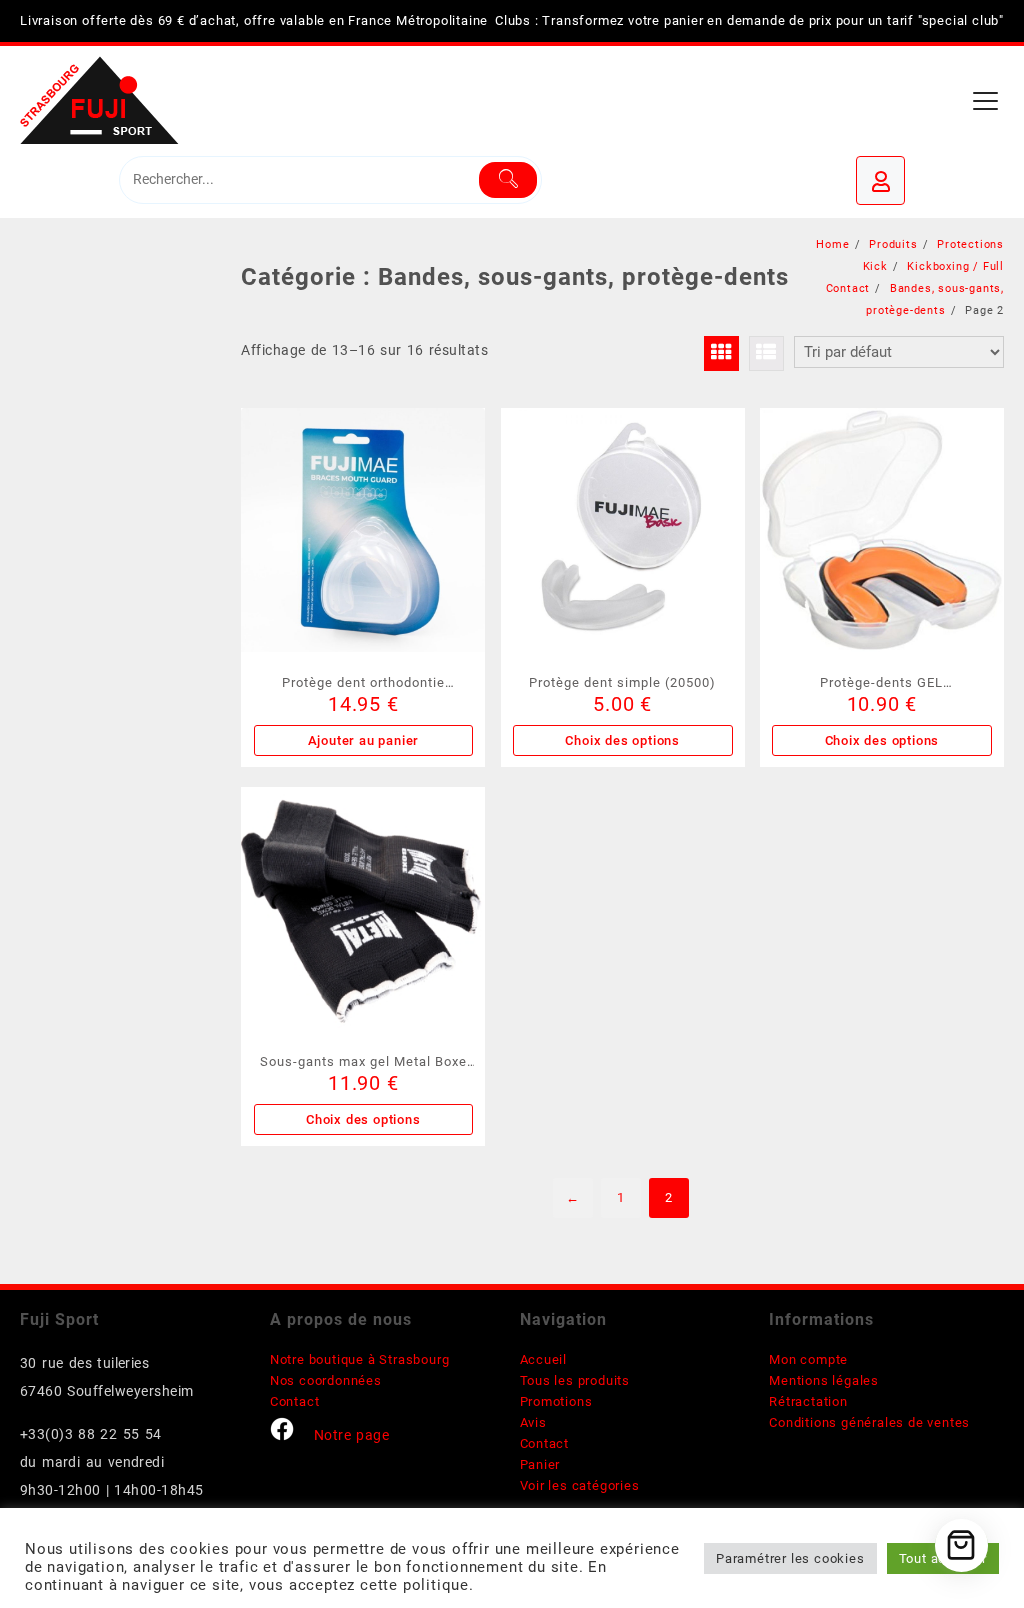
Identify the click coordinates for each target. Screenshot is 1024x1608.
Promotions (556, 1401)
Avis (533, 1422)
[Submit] (508, 180)
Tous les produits (575, 1380)
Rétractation (808, 1401)
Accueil (544, 1359)
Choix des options (622, 740)
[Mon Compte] (880, 180)
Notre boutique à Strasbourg (360, 1359)
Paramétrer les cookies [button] (790, 1558)
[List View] (766, 353)
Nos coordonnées (326, 1380)
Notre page (351, 1435)
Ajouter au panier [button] (364, 740)
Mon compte (808, 1359)
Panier (540, 1464)
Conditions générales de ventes (869, 1422)
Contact (295, 1401)
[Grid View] (721, 353)
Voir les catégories (580, 1485)
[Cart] (961, 1545)
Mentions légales (824, 1380)
